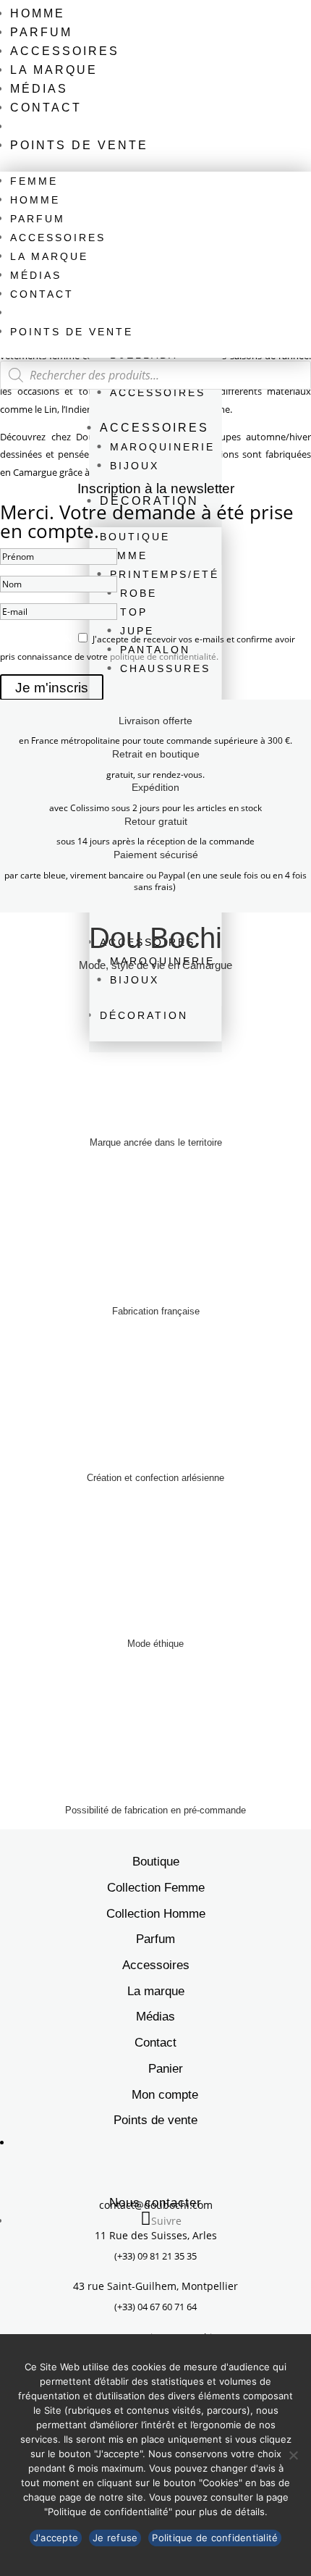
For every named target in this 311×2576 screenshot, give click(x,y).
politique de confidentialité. (164, 656)
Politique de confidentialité (215, 2538)
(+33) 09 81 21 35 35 (155, 2256)
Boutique (156, 1862)
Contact (46, 108)
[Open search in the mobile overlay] (155, 375)
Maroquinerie (162, 447)
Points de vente (79, 145)
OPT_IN (17, 638)
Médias (39, 89)
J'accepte (56, 2538)
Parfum (41, 32)
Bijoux (135, 466)
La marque (54, 70)
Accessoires (65, 51)
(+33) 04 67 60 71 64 (155, 2307)
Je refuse (115, 2538)
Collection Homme (156, 1914)
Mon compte (165, 2095)
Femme (34, 181)
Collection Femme (156, 1888)
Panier (166, 2069)
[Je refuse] (293, 2455)
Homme (38, 13)
